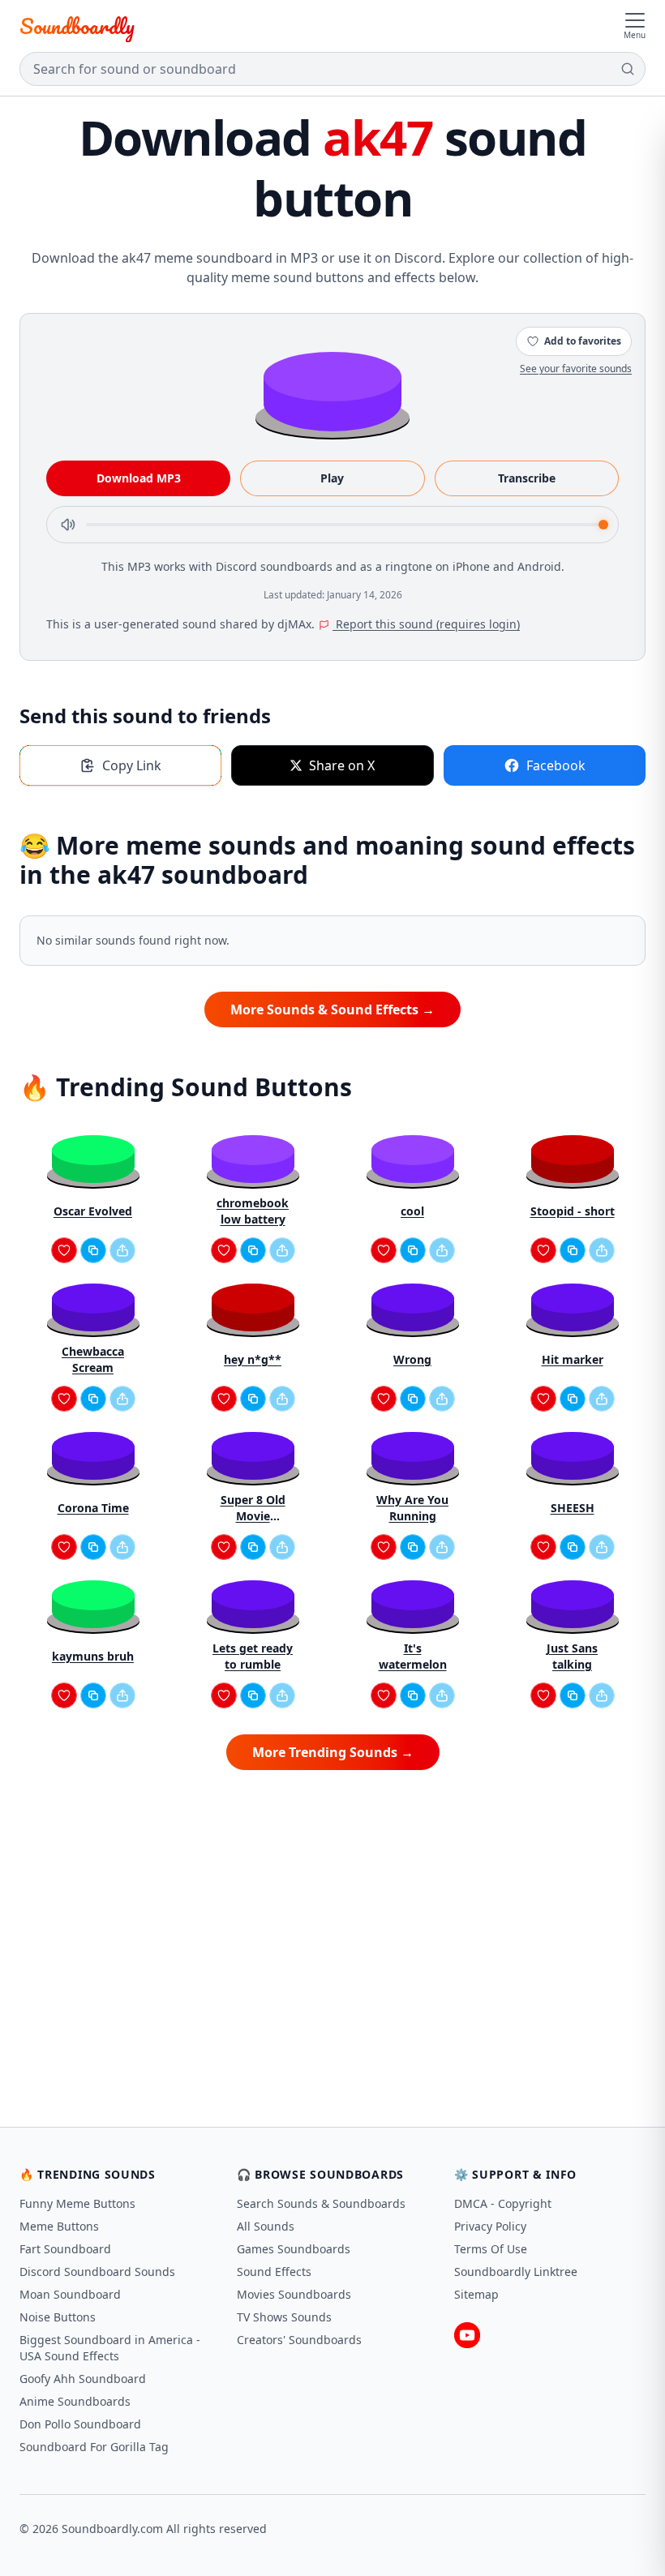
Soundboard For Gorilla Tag (94, 2447)
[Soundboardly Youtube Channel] (467, 2335)
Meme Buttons (59, 2226)
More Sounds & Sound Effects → (332, 1009)
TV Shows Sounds (284, 2317)
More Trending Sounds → (333, 1752)
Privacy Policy (490, 2226)
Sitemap (476, 2294)
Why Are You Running (412, 1508)
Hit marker (573, 1359)
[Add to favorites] (64, 1250)
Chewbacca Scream (93, 1359)
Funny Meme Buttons (77, 2203)
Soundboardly (77, 26)
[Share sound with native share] (122, 1250)
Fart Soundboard (65, 2249)
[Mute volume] (68, 525)
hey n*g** (253, 1359)
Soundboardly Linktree (516, 2272)
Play (332, 478)
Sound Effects (274, 2272)
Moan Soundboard (70, 2294)
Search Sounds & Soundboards (321, 2203)
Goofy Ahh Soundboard (83, 2379)
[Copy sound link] (93, 1250)
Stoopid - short (573, 1211)
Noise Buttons (58, 2317)
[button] (332, 390)
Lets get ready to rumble (253, 1656)
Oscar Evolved (93, 1211)
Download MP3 (139, 478)
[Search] (628, 69)
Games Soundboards (294, 2249)
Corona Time (93, 1508)
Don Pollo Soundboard (80, 2424)
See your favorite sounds (576, 369)
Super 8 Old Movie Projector (253, 1508)
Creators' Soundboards (299, 2340)
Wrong (412, 1359)
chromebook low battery (253, 1211)
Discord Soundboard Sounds (97, 2272)
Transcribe (527, 478)
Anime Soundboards (75, 2401)
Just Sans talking (572, 1656)
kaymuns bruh (93, 1656)
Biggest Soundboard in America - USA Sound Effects (110, 2348)
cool (412, 1211)
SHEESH (573, 1508)
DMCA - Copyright (503, 2203)
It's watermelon (413, 1656)
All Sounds (266, 2226)
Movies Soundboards (294, 2294)
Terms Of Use (491, 2249)
